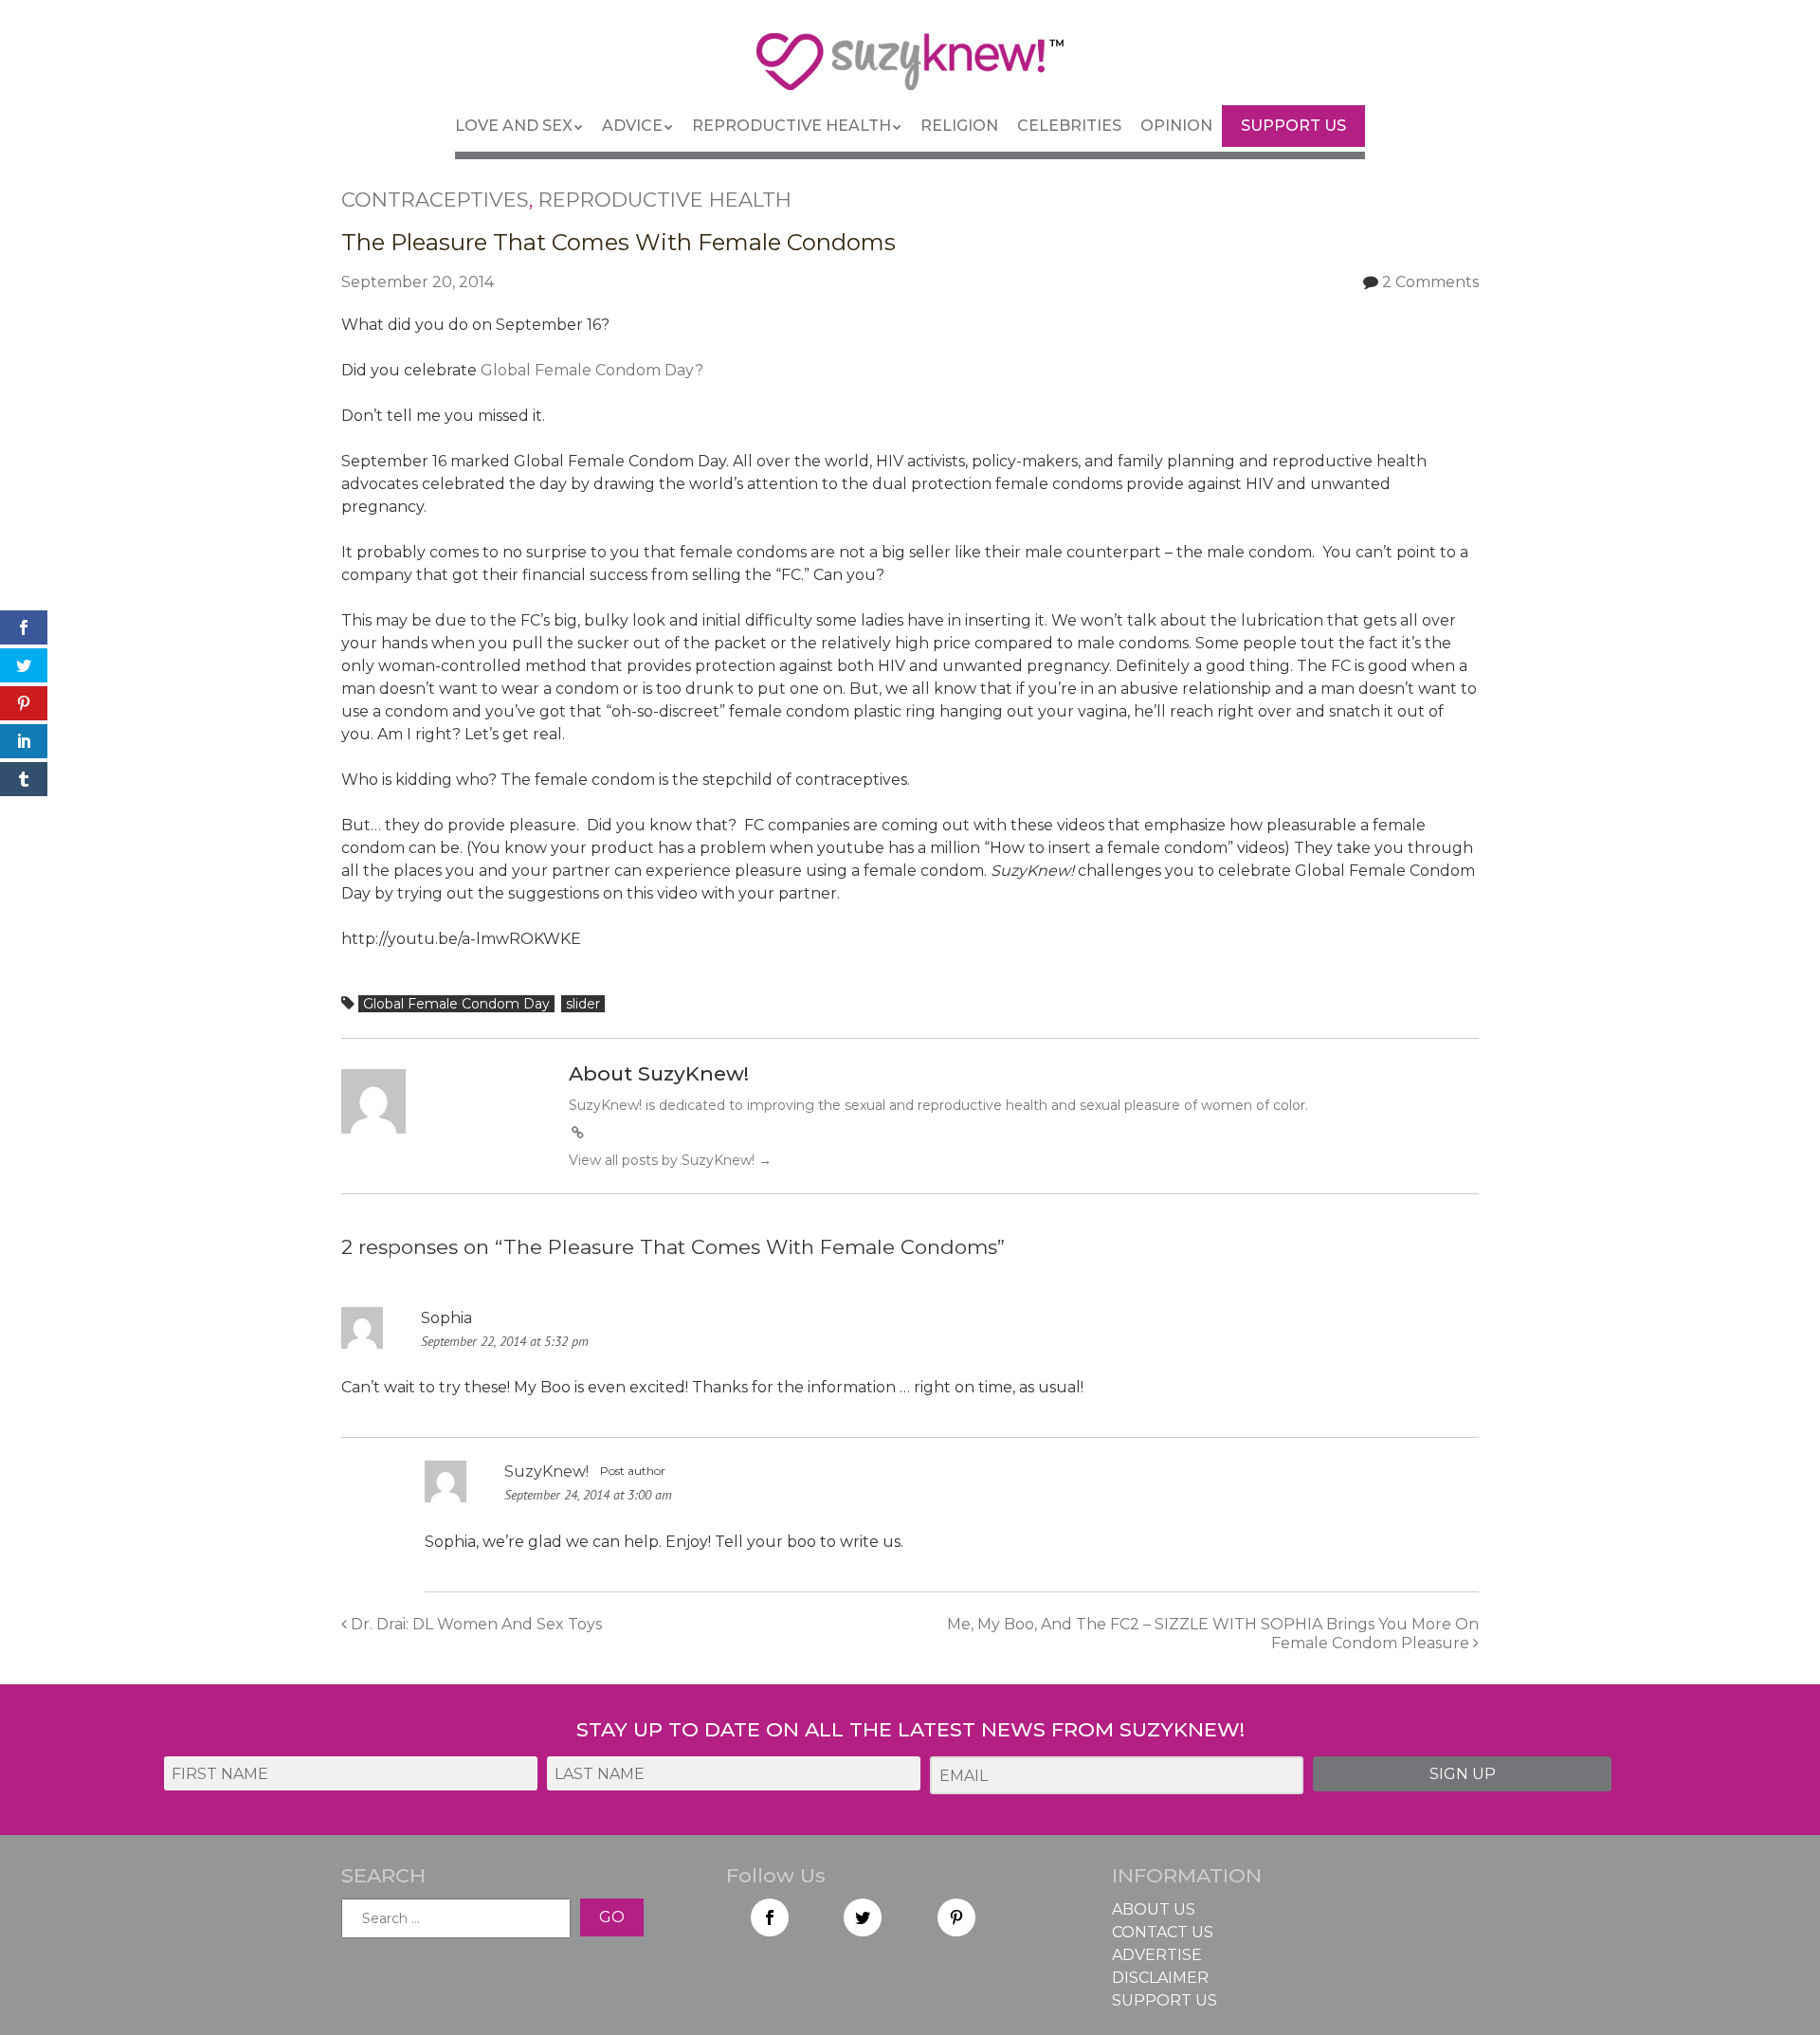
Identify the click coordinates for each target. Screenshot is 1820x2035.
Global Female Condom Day (456, 1004)
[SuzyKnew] (910, 70)
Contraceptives (435, 200)
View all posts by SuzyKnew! (670, 1160)
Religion (959, 126)
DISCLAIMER (1160, 1978)
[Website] (577, 1133)
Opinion (1176, 126)
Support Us (1293, 126)
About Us (1154, 1909)
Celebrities (1069, 126)
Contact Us (1163, 1932)
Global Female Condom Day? (592, 370)
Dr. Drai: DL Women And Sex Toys (474, 1624)
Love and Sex (514, 126)
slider (583, 1004)
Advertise (1157, 1955)
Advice (632, 126)
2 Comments (1430, 282)
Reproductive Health (792, 126)
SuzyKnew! (546, 1472)
